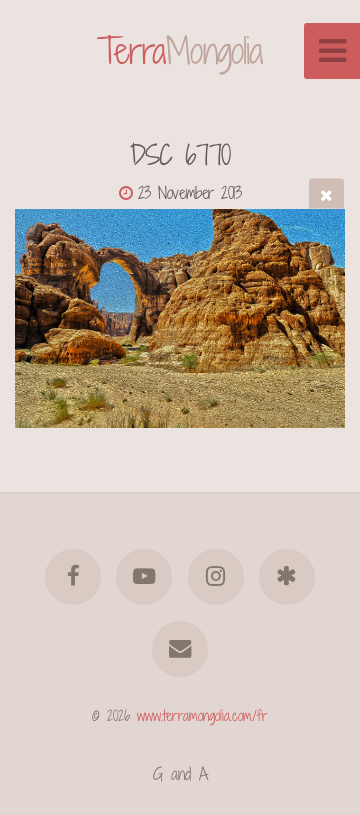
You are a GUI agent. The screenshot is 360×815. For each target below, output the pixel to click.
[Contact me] (180, 649)
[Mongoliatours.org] (287, 577)
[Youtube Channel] (144, 577)
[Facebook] (73, 577)
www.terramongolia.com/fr (202, 715)
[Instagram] (216, 577)
